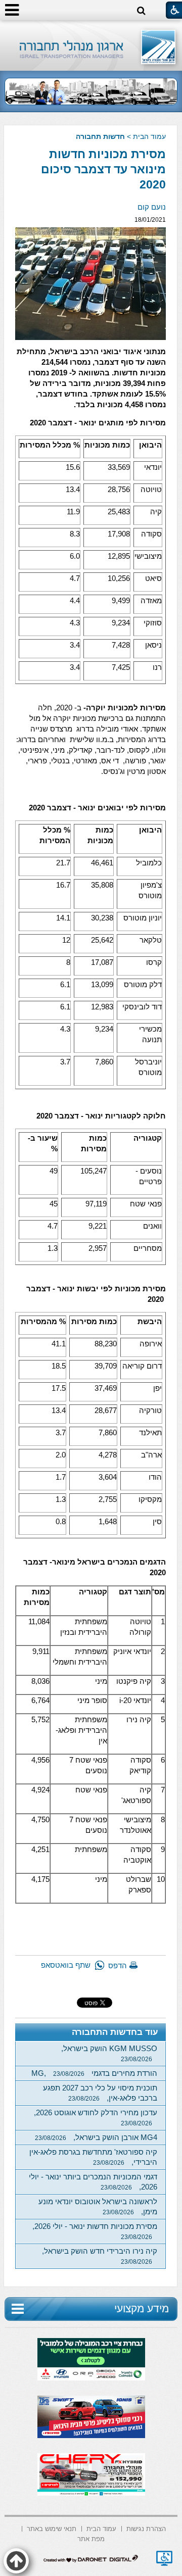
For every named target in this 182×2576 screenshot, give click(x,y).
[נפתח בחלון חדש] (164, 2558)
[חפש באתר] (141, 11)
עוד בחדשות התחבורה (115, 2032)
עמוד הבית (149, 136)
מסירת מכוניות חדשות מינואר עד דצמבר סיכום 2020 (103, 169)
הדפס (118, 1965)
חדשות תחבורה (100, 136)
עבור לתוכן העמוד (91, 30)
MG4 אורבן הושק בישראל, (96, 2137)
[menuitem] (146, 2528)
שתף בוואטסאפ (66, 1965)
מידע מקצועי (142, 2308)
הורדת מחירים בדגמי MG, (94, 2073)
